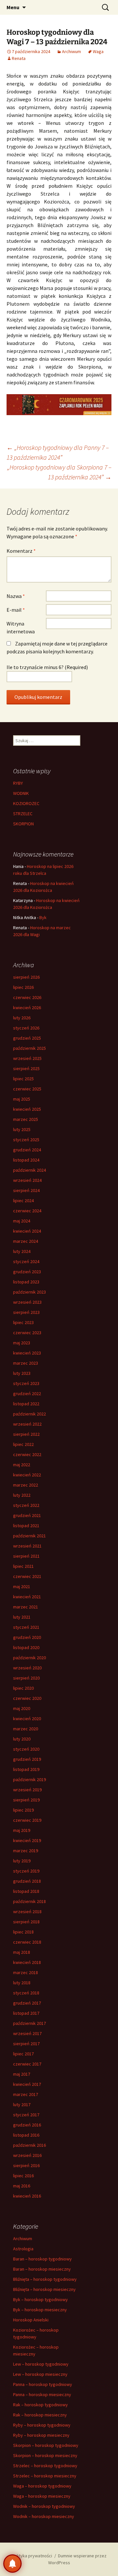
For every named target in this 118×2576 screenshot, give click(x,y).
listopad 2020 (26, 1647)
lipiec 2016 (23, 2176)
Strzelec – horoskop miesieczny (45, 2476)
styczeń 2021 (26, 1627)
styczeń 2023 (26, 1383)
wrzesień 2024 (27, 1180)
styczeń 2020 (26, 1749)
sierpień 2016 (26, 2165)
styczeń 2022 (26, 1505)
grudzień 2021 (27, 1515)
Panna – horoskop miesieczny (42, 2394)
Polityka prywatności (32, 2556)
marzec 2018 (26, 1972)
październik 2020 (29, 1658)
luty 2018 (22, 1983)
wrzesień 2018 (27, 1912)
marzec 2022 (26, 1485)
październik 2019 (29, 1779)
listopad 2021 (26, 1526)
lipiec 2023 (23, 1322)
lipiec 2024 (23, 1201)
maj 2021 (22, 1586)
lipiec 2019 (23, 1810)
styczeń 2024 (26, 1261)
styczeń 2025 (26, 1140)
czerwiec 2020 (27, 1698)
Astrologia (23, 2249)
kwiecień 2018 (27, 1962)
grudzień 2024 (27, 1150)
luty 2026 (22, 1018)
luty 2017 (22, 2105)
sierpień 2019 (26, 1800)
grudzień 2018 (27, 1881)
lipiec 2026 (23, 987)
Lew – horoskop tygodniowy (41, 2364)
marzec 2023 (26, 1363)
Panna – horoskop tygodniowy (43, 2384)
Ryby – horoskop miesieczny (41, 2435)
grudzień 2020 (27, 1637)
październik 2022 (29, 1414)
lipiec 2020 (23, 1688)
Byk (43, 917)
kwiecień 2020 (27, 1719)
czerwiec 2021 (27, 1576)
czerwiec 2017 (27, 2064)
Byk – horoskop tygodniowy (40, 2299)
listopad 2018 (26, 1891)
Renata (19, 58)
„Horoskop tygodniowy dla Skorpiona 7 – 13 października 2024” (59, 472)
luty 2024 (22, 1251)
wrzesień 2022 (27, 1424)
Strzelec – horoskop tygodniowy (45, 2466)
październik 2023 (29, 1292)
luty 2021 (22, 1617)
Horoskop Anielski (31, 2320)
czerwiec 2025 (27, 1089)
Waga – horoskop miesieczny (42, 2496)
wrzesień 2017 (27, 2033)
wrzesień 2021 (27, 1546)
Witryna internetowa (21, 627)
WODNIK (21, 793)
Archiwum (71, 51)
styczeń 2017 (26, 2115)
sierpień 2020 (26, 1678)
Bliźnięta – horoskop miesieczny (44, 2289)
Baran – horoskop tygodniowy (42, 2259)
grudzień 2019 (27, 1759)
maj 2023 (22, 1343)
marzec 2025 (26, 1119)
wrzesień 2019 (27, 1790)
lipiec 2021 (23, 1566)
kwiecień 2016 (27, 2196)
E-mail (16, 610)
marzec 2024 (26, 1241)
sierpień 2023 (26, 1312)
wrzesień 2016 (27, 2155)
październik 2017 (29, 2023)
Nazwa (16, 596)
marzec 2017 (26, 2094)
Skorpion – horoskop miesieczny (45, 2455)
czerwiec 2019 (27, 1820)
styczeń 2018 (26, 1993)
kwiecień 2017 (27, 2084)
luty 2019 (22, 1861)
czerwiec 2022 (27, 1454)
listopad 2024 (26, 1160)
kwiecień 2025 (27, 1109)
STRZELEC (23, 814)
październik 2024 (29, 1170)
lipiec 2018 (23, 1932)
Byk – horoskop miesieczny (40, 2310)
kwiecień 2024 (27, 1231)
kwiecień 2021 (27, 1597)
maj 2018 (22, 1952)
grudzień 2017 (27, 2003)
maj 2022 (22, 1465)
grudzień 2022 (27, 1394)
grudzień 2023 (27, 1272)
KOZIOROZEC (26, 803)
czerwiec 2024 (27, 1211)
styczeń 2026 (26, 1028)
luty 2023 (22, 1373)
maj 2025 (22, 1099)
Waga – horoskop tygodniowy (42, 2486)
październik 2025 (29, 1048)
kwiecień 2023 (27, 1353)
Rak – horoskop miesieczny (40, 2415)
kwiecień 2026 (27, 1008)
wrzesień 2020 (27, 1668)
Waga (98, 51)
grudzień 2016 (27, 2125)
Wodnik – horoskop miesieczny (44, 2516)
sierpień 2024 (26, 1190)
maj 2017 (22, 2074)
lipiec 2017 (23, 2054)
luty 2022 (22, 1495)
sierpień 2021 (26, 1556)
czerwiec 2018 (27, 1942)
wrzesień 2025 (27, 1058)
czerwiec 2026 (27, 997)
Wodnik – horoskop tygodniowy (44, 2506)
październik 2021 (29, 1536)
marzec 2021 (26, 1607)
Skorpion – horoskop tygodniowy (46, 2445)
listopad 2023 (26, 1282)
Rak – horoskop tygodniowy (40, 2405)
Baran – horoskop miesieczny (42, 2269)
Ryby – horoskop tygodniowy (42, 2425)
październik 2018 (29, 1901)
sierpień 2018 (26, 1922)
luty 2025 (22, 1129)
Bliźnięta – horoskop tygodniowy (45, 2279)
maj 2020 (22, 1708)
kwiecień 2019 (27, 1840)
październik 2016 (29, 2145)
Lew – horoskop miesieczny (40, 2374)
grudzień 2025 (27, 1038)
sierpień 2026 (26, 977)
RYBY (18, 783)
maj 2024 (22, 1221)
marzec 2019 (26, 1851)
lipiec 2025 (23, 1079)
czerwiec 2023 (27, 1333)
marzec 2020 (26, 1729)
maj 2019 (22, 1830)
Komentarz (21, 551)
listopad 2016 (26, 2135)
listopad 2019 (26, 1769)
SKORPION (23, 824)
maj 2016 (22, 2186)
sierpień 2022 (26, 1434)
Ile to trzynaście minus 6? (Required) (47, 667)
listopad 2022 (26, 1404)
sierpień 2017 (26, 2044)
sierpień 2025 (26, 1068)
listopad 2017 (26, 2013)
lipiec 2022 (23, 1444)
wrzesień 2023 (27, 1302)
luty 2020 (22, 1739)
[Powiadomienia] (12, 2564)
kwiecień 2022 (27, 1475)
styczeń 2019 (26, 1871)
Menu (13, 7)
